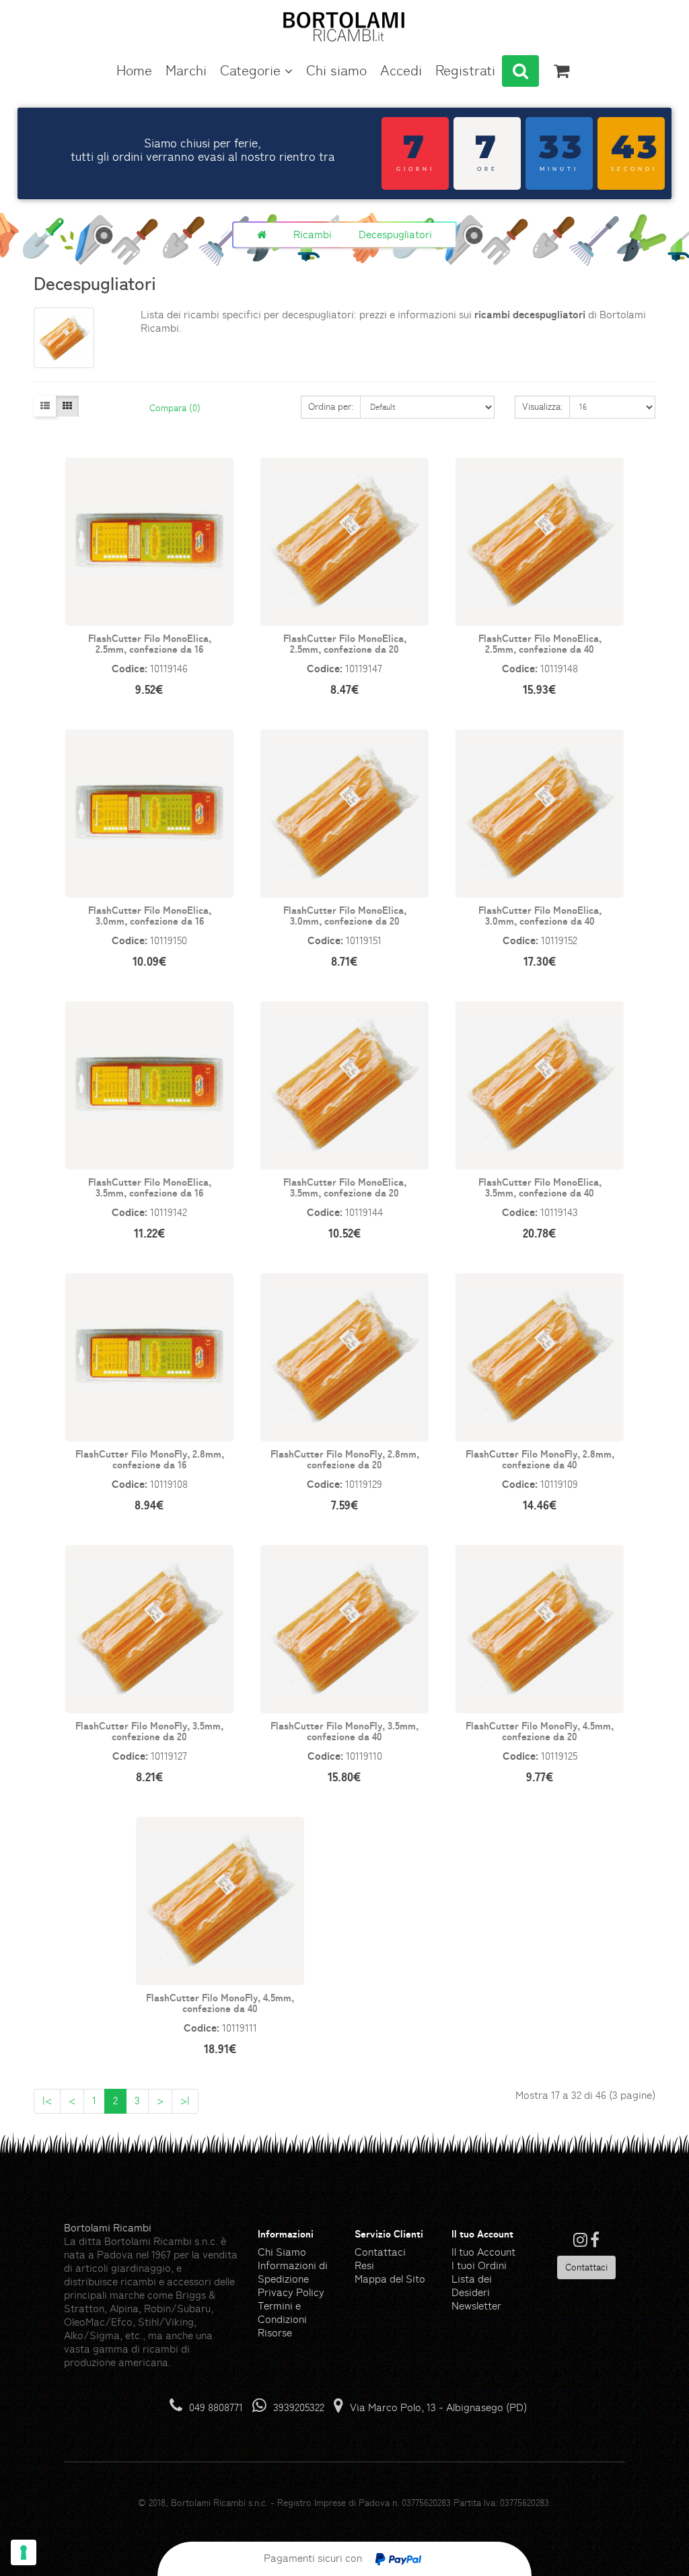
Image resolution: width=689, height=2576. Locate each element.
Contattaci (380, 2252)
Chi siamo (336, 71)
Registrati (465, 71)
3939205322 (299, 2407)
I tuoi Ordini (479, 2265)
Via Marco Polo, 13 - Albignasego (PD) (438, 2407)
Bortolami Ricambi (108, 2228)
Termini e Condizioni (282, 2313)
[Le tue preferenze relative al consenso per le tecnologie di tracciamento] (24, 2552)
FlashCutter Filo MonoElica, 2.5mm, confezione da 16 (150, 644)
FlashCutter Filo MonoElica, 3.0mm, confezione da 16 (150, 916)
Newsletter (476, 2306)
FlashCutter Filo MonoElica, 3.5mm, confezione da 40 (540, 1187)
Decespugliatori (395, 235)
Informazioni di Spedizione (293, 2272)
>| (185, 2101)
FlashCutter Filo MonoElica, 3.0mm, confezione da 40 (540, 916)
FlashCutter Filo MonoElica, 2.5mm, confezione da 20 (345, 644)
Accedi (401, 71)
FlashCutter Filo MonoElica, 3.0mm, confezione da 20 (345, 916)
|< (47, 2101)
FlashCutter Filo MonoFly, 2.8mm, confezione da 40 (540, 1459)
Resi (364, 2265)
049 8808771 (216, 2407)
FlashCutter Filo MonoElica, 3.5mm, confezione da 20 (345, 1187)
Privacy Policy (291, 2292)
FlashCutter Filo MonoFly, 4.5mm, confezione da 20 (540, 1731)
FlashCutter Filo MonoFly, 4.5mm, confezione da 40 (220, 2003)
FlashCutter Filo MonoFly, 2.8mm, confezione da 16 (150, 1459)
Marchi (186, 71)
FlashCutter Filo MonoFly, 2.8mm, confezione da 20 (345, 1459)
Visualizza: (542, 406)
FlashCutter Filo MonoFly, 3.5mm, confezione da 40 (344, 1731)
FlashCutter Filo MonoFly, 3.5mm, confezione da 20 (149, 1731)
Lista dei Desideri (472, 2286)
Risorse (275, 2333)
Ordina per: (331, 406)
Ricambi (313, 235)
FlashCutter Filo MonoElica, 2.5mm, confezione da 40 (540, 644)
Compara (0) (175, 408)
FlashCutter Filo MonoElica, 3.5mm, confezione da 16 (150, 1187)
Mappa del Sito (390, 2279)
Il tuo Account (483, 2252)
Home (134, 71)
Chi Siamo (282, 2252)
